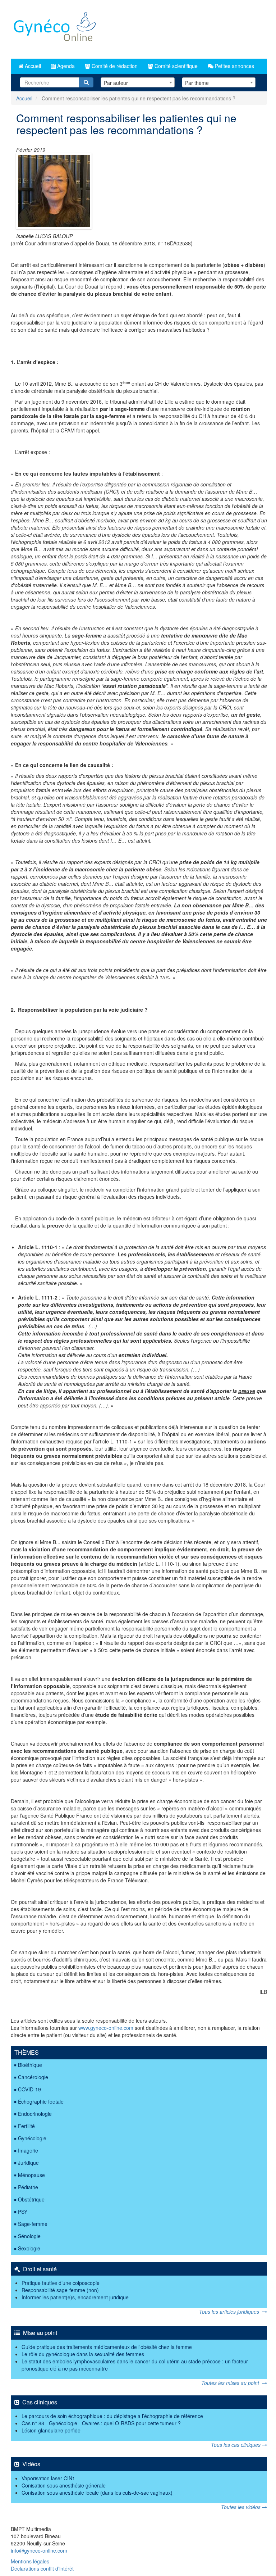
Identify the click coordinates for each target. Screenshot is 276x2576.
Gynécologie (32, 2138)
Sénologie (29, 2236)
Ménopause (31, 2175)
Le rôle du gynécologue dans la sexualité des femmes (83, 2354)
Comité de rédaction (114, 66)
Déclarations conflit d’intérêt (42, 2568)
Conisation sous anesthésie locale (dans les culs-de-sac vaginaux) (97, 2493)
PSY (23, 2212)
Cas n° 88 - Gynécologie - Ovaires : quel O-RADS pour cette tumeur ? (101, 2423)
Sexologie (29, 2248)
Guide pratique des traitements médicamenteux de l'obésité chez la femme (107, 2347)
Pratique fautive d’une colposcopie (61, 2283)
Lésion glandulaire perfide (51, 2430)
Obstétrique (31, 2199)
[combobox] (137, 82)
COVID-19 (29, 2089)
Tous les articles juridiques (231, 2312)
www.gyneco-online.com (106, 2028)
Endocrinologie (35, 2114)
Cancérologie (33, 2077)
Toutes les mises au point (232, 2383)
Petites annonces (234, 66)
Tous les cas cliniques (236, 2445)
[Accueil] (55, 29)
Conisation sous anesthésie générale (64, 2485)
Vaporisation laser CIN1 (48, 2478)
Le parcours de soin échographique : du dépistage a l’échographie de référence (112, 2416)
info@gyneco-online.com (39, 2550)
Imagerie (28, 2150)
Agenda (65, 66)
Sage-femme (33, 2224)
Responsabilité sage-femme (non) (60, 2290)
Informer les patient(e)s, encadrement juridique (75, 2297)
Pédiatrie (28, 2187)
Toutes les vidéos (241, 2507)
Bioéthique (30, 2065)
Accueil (32, 66)
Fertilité (26, 2126)
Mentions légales (30, 2561)
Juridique (28, 2163)
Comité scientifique (175, 66)
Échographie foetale (41, 2101)
